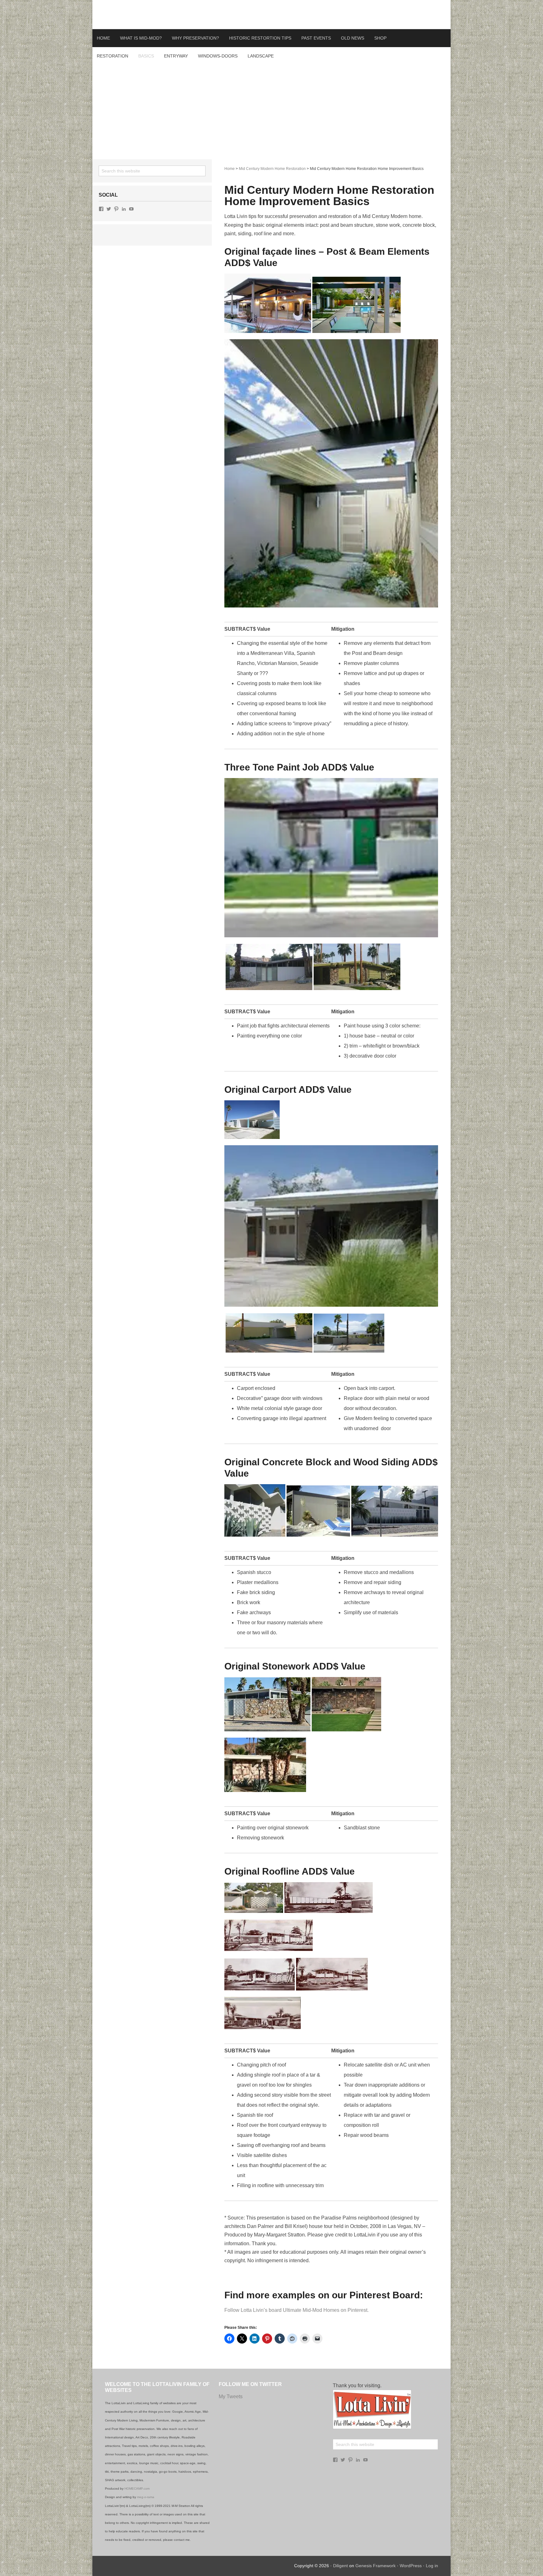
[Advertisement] (271, 112)
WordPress (411, 2566)
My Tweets (231, 2396)
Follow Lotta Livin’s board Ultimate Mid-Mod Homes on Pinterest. (296, 2310)
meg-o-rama (146, 2497)
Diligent (340, 2566)
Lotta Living (271, 14)
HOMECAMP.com (137, 2489)
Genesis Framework (376, 2566)
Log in (432, 2566)
